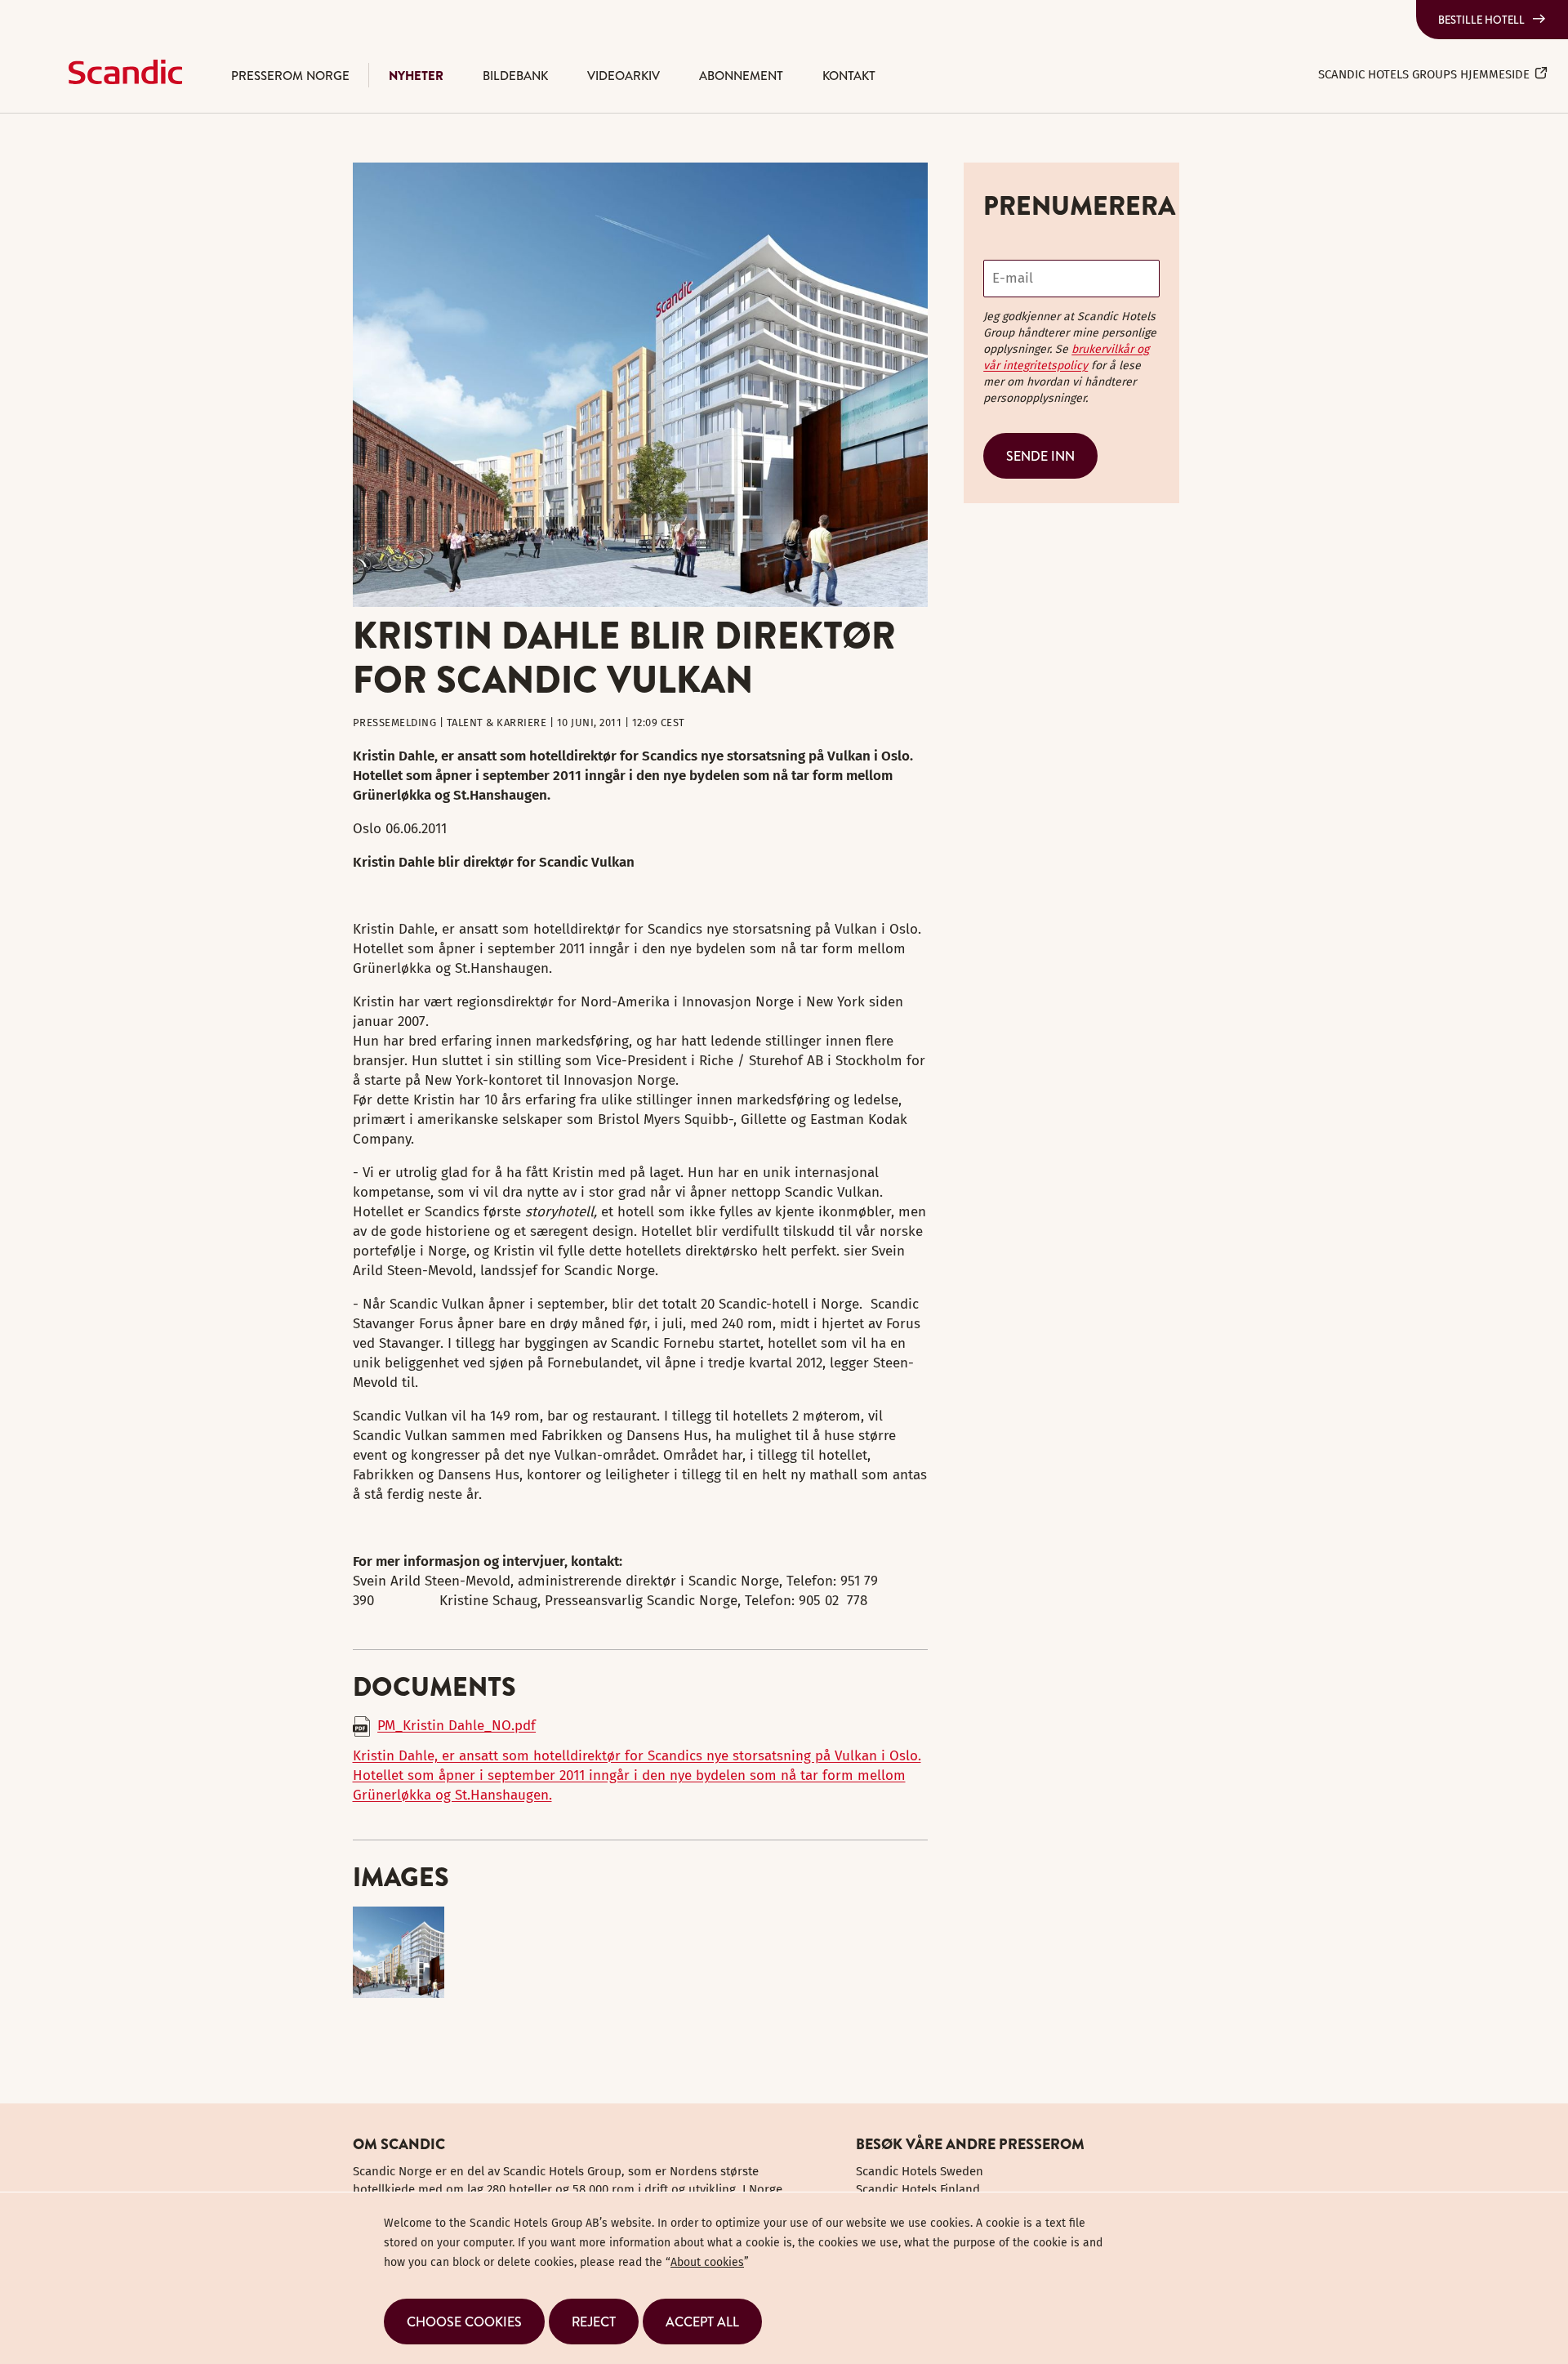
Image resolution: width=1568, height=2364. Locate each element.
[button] (464, 2322)
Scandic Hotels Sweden (920, 2171)
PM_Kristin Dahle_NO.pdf (457, 1726)
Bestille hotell (1481, 20)
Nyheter (416, 76)
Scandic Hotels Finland (918, 2189)
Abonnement (741, 76)
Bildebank (515, 76)
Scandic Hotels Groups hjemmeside (1424, 74)
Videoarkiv (624, 76)
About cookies (707, 2262)
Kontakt (849, 76)
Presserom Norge (290, 76)
